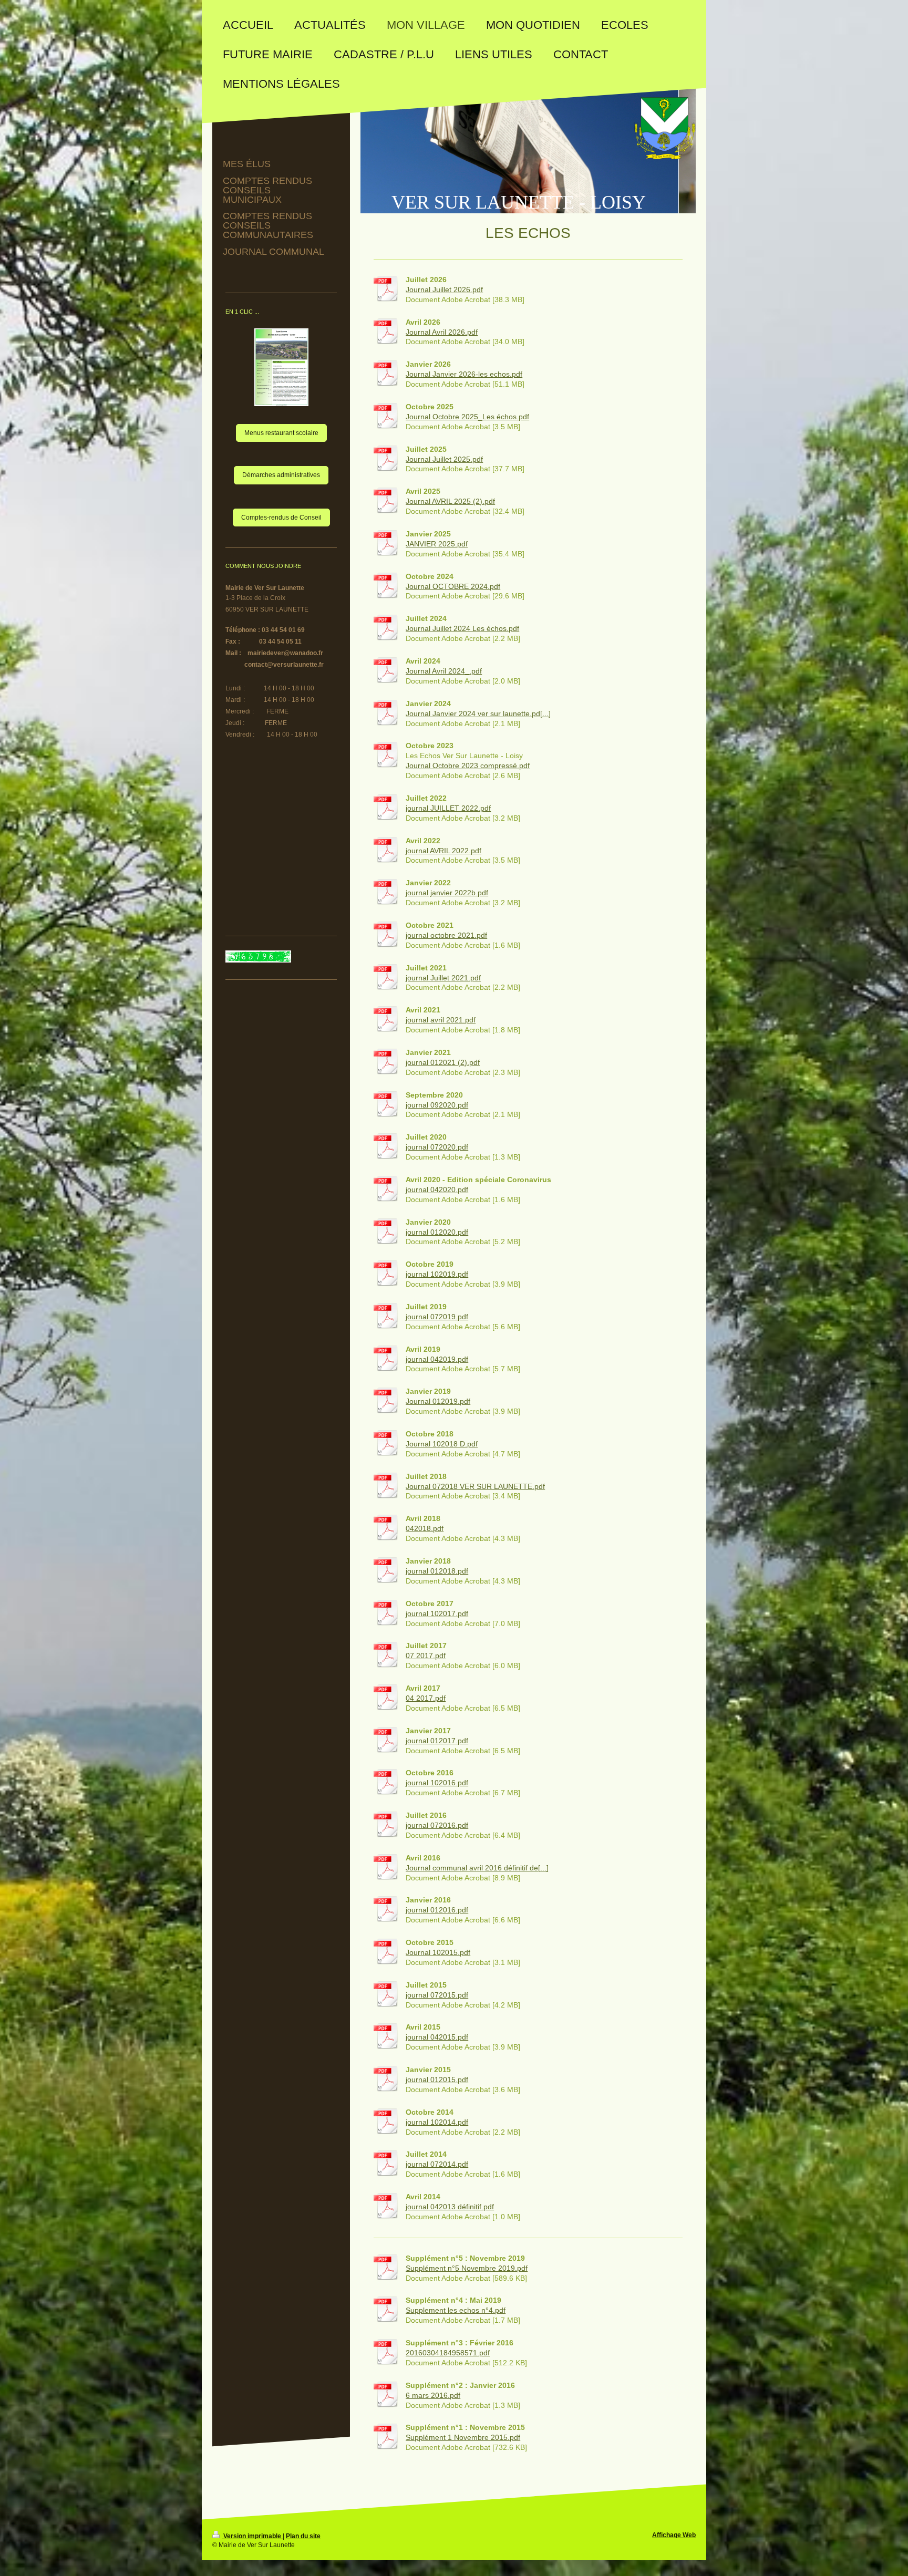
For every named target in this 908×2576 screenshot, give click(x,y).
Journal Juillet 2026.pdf (444, 289)
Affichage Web (674, 2535)
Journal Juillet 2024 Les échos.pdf (462, 628)
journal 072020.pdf (437, 1147)
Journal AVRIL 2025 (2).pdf (450, 501)
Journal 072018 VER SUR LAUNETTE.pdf (475, 1486)
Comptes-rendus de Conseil (281, 518)
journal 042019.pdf (437, 1359)
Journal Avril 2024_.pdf (444, 671)
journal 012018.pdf (437, 1571)
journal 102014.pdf (437, 2122)
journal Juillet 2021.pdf (443, 978)
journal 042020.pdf (437, 1189)
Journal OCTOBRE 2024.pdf (453, 586)
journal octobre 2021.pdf (446, 935)
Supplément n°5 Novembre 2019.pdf (467, 2268)
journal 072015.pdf (437, 1995)
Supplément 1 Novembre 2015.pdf (463, 2437)
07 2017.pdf (426, 1656)
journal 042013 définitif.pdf (450, 2207)
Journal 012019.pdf (438, 1401)
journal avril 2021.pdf (441, 1020)
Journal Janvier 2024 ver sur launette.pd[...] (478, 713)
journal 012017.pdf (437, 1741)
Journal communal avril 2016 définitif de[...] (477, 1868)
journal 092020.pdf (437, 1105)
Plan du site (303, 2536)
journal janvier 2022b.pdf (447, 893)
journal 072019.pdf (437, 1317)
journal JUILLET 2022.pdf (448, 808)
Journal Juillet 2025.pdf (444, 459)
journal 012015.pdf (437, 2080)
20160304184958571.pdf (448, 2353)
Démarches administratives (281, 475)
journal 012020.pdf (437, 1232)
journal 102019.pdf (437, 1274)
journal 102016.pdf (437, 1783)
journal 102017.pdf (437, 1613)
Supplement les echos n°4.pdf (456, 2310)
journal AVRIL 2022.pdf (443, 851)
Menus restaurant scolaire (281, 433)
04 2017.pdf (426, 1698)
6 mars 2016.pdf (433, 2395)
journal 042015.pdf (437, 2037)
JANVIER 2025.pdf (437, 544)
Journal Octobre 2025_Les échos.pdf (467, 417)
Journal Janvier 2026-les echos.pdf (464, 374)
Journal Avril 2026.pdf (442, 332)
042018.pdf (425, 1528)
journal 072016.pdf (437, 1825)
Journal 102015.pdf (438, 1952)
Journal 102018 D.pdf (442, 1444)
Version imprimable (252, 2536)
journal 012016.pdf (437, 1910)
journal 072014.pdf (437, 2164)
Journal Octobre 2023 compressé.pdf (468, 765)
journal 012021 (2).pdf (443, 1062)
